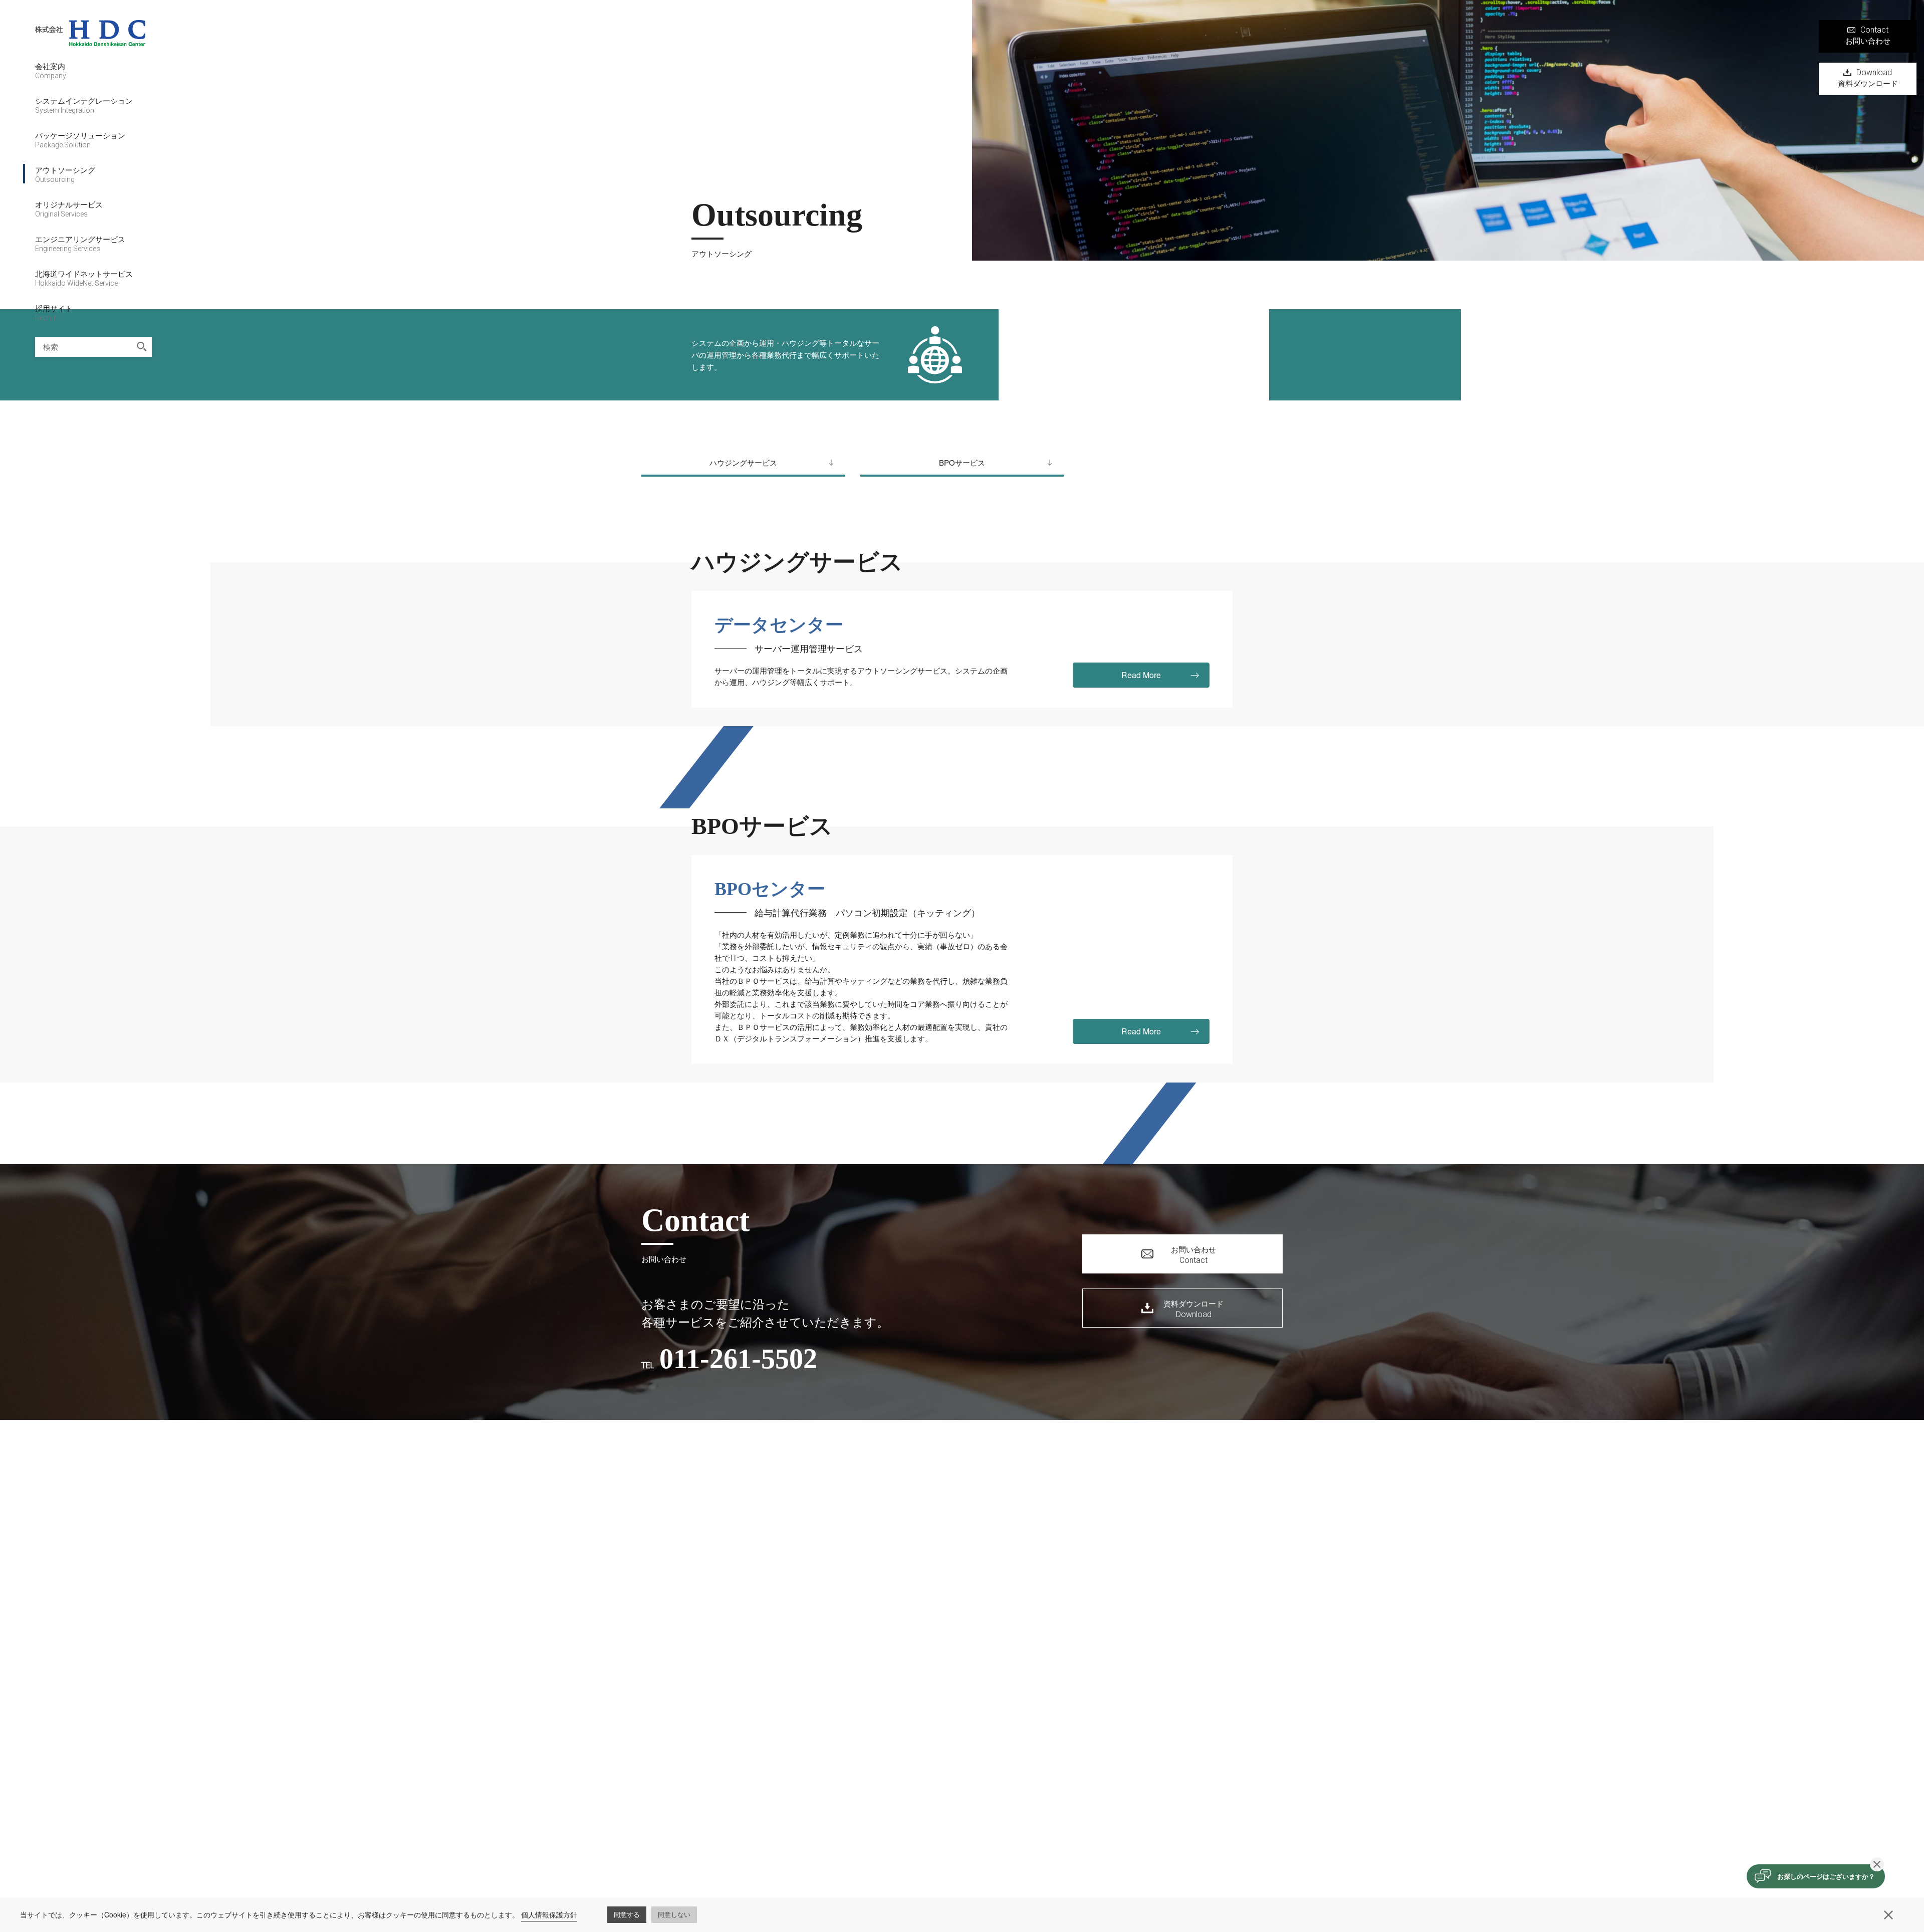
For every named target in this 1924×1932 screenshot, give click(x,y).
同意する (627, 1914)
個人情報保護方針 (549, 1914)
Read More (1141, 675)
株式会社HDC (90, 40)
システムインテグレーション (84, 105)
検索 (142, 347)
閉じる (1877, 1864)
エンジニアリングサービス (80, 243)
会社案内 (51, 70)
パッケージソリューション (80, 139)
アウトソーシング (65, 174)
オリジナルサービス (69, 208)
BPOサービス (962, 462)
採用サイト (54, 312)
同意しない (674, 1914)
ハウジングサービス (743, 462)
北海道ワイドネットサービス (84, 278)
